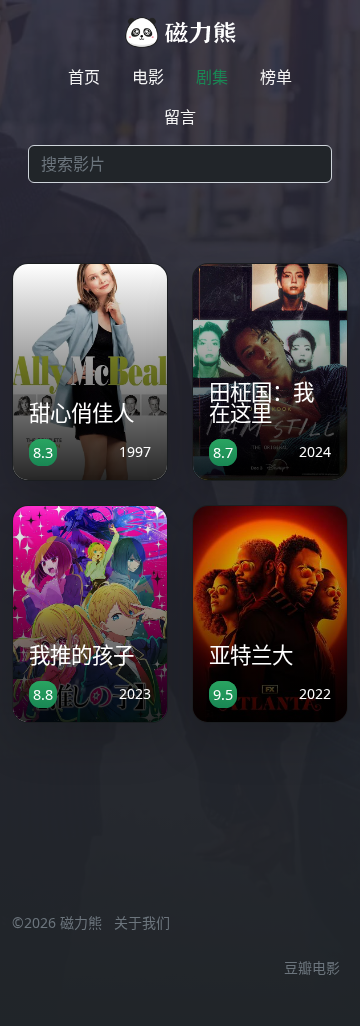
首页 (84, 77)
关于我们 (142, 922)
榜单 (276, 77)
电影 (148, 77)
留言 (180, 117)
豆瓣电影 (312, 967)
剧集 (212, 77)
